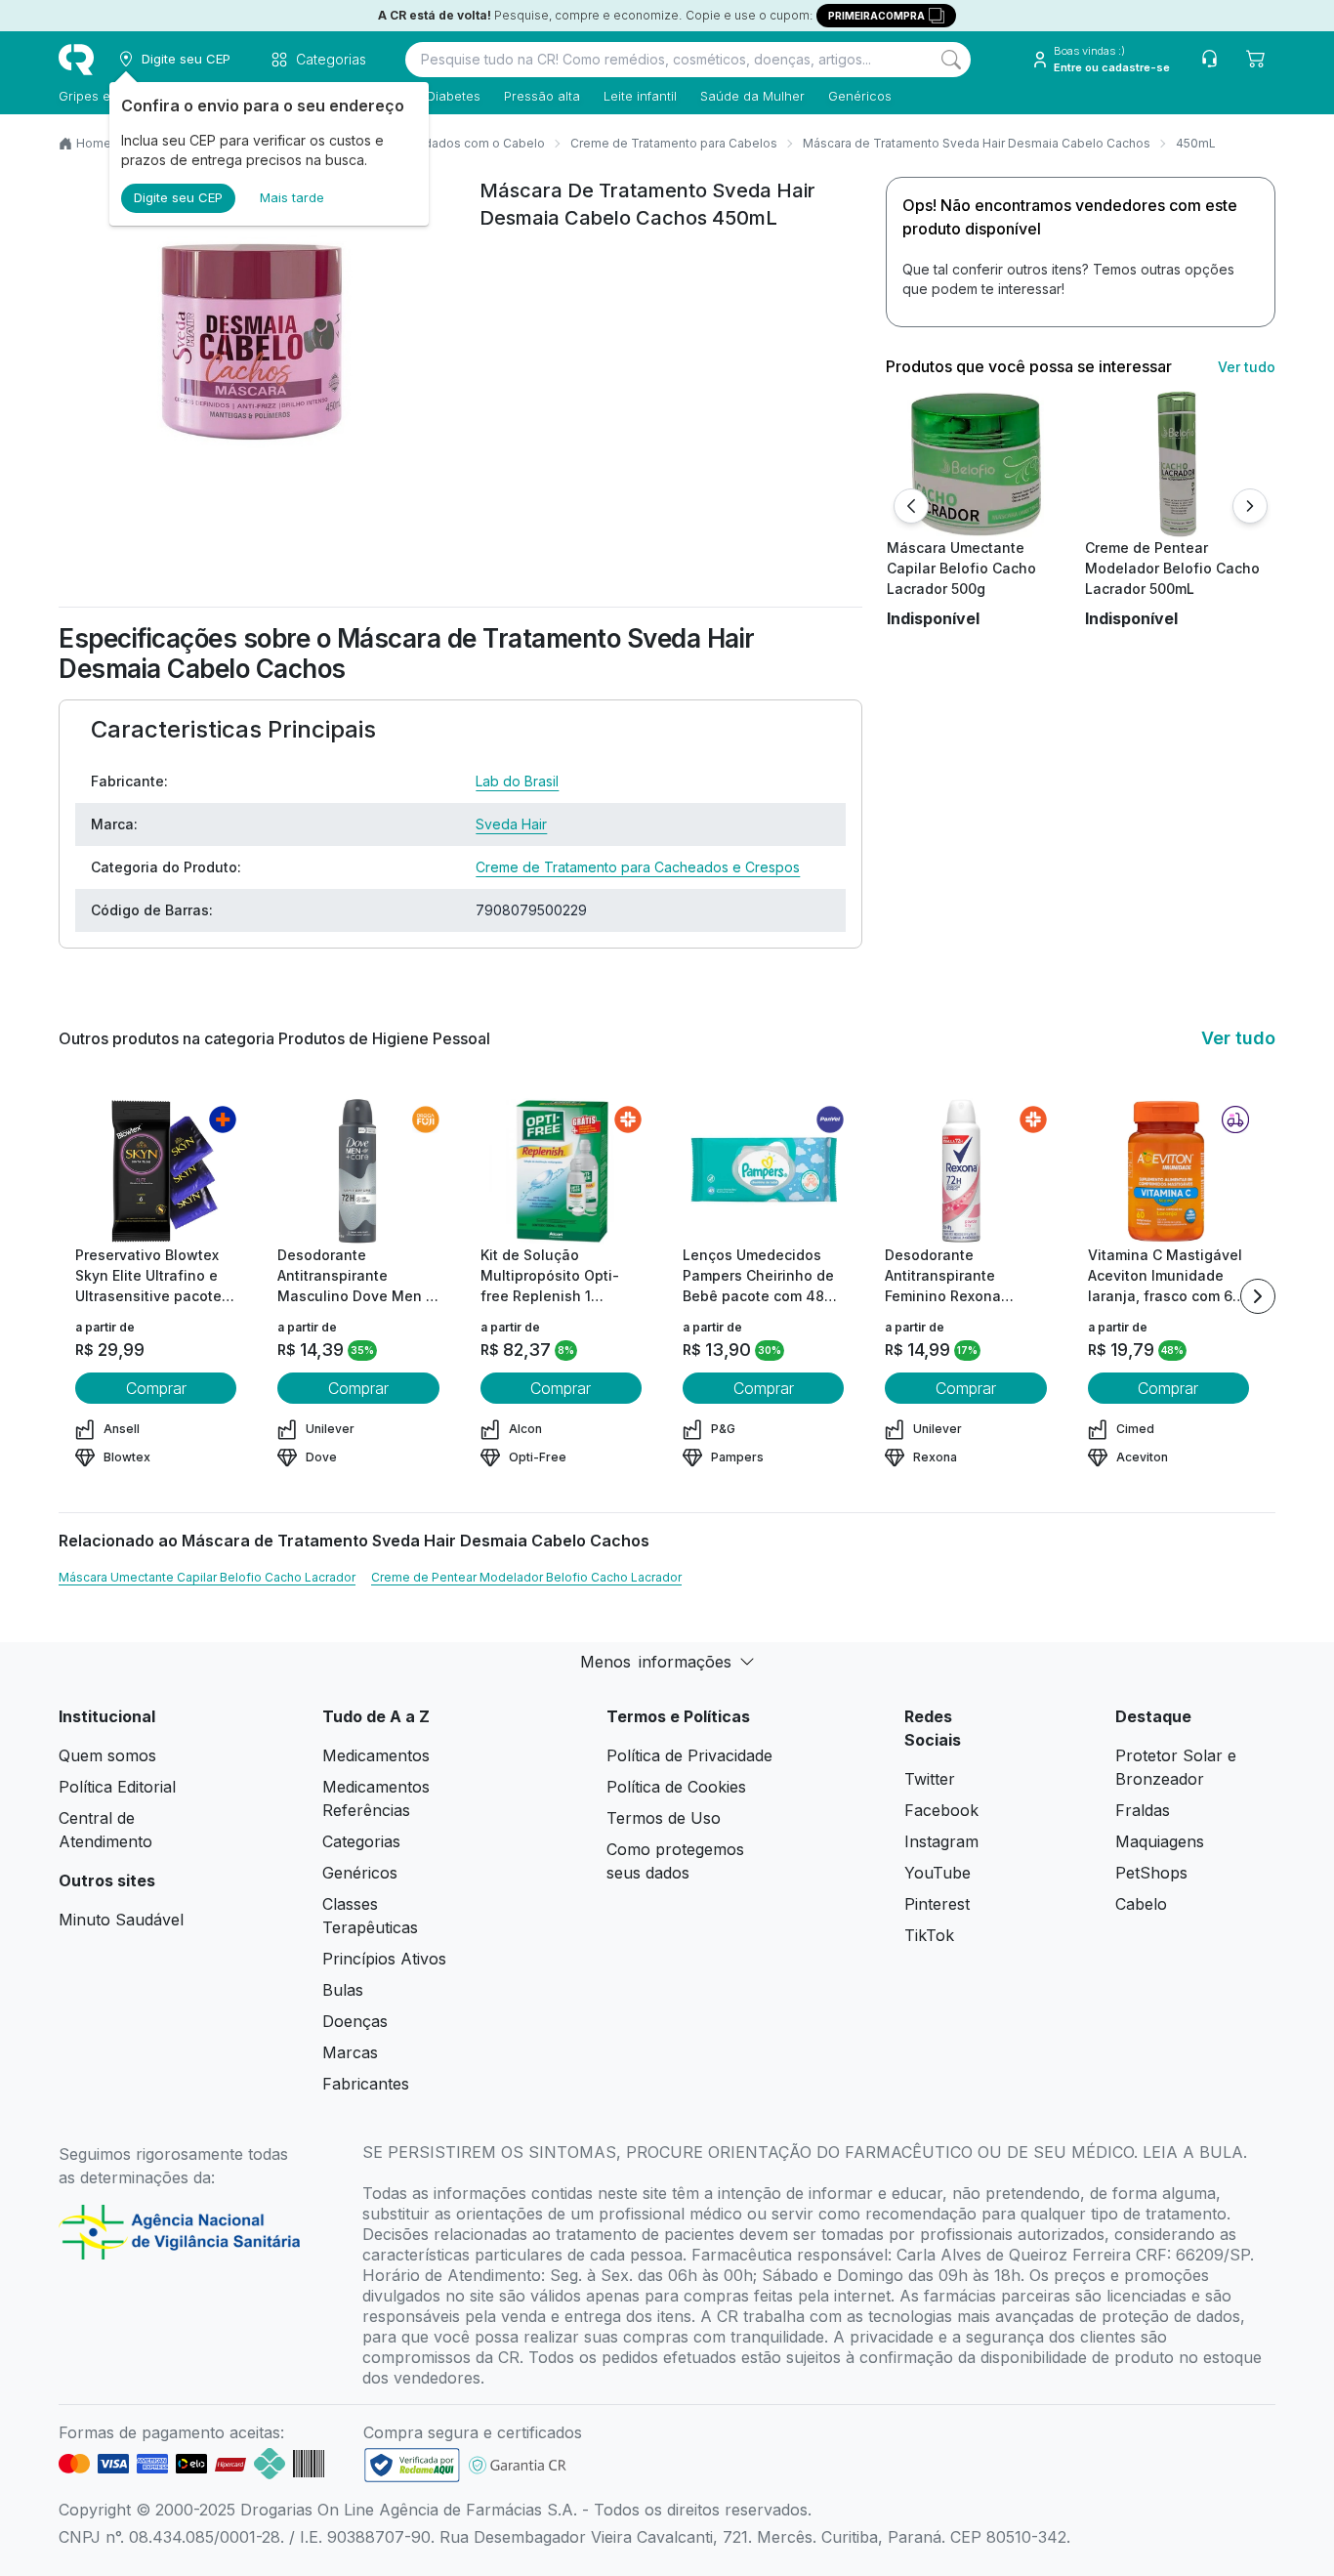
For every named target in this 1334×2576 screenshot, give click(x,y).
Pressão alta (542, 96)
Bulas (343, 1990)
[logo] (76, 60)
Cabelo (1141, 1904)
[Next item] (1258, 1296)
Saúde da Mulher (752, 96)
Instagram (941, 1841)
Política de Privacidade (689, 1755)
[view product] (979, 464)
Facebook (941, 1810)
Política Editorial (117, 1787)
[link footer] (412, 2465)
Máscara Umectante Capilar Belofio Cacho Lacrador (207, 1577)
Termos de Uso (664, 1818)
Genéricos (860, 96)
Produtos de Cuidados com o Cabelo (438, 143)
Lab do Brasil (517, 781)
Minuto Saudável (121, 1920)
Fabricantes (366, 2084)
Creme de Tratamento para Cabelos (674, 143)
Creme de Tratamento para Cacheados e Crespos (638, 867)
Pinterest (937, 1904)
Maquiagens (1160, 1841)
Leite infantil (640, 96)
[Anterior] (911, 506)
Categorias (361, 1841)
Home (94, 143)
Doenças (355, 2021)
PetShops (1151, 1873)
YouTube (938, 1873)
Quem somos (107, 1755)
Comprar (156, 1388)
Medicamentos (376, 1755)
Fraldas (1143, 1810)
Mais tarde (292, 197)
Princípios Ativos (384, 1959)
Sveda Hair (511, 824)
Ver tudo (1247, 367)
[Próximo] (1250, 506)
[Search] (951, 60)
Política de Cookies (676, 1787)
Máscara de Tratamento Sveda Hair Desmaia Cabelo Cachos (977, 143)
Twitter (930, 1779)
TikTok (929, 1935)
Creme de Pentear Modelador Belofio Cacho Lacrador (526, 1577)
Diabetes (454, 96)
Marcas (350, 2052)
